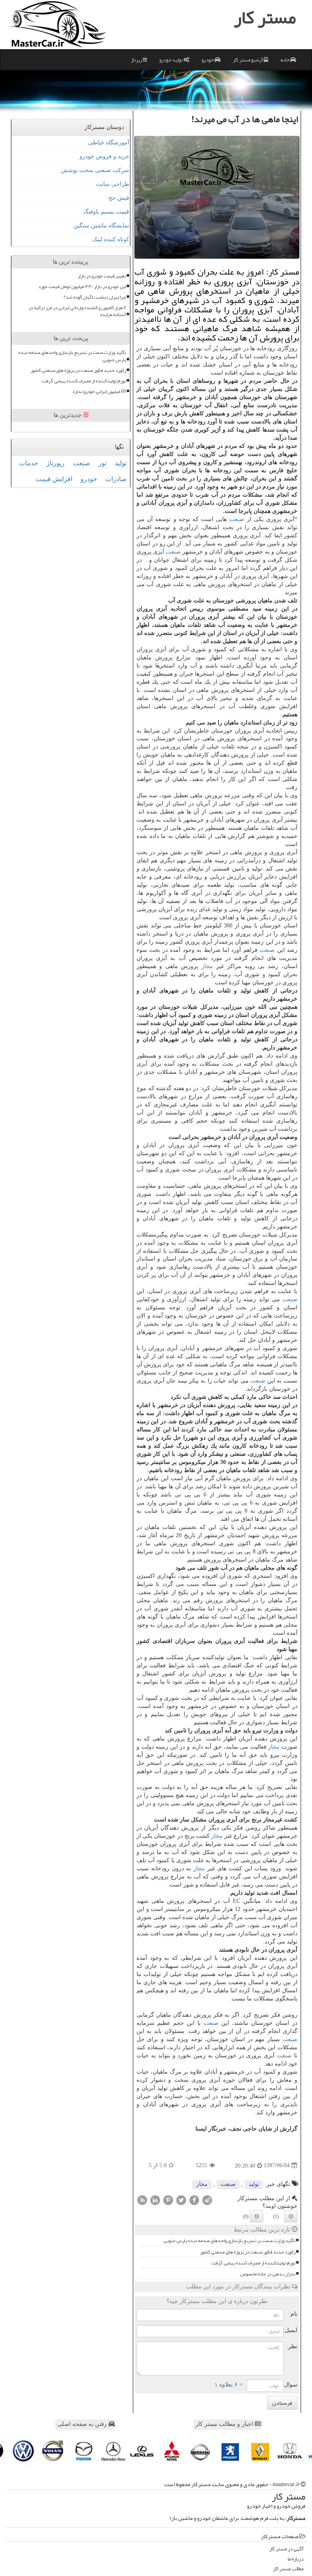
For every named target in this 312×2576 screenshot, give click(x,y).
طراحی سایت (113, 184)
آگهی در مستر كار (286, 2549)
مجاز (207, 966)
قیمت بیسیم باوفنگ (106, 212)
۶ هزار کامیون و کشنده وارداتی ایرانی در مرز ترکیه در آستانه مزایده (77, 311)
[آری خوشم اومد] (291, 2216)
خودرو (208, 60)
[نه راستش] (257, 2216)
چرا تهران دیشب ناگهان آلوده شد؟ (95, 297)
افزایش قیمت (54, 479)
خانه (285, 60)
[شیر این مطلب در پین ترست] (168, 2200)
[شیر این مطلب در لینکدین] (155, 2200)
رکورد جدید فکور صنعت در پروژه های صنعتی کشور (248, 2252)
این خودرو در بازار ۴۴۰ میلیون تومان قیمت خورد (82, 287)
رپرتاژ (137, 60)
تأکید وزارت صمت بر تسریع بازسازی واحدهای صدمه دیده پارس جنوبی (229, 2241)
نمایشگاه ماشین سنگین (101, 226)
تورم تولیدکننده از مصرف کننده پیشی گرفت (253, 2263)
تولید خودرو (171, 60)
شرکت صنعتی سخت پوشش (95, 170)
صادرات (116, 479)
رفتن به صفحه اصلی (83, 2424)
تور (102, 463)
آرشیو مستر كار (248, 60)
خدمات (29, 463)
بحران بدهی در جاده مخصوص (268, 2274)
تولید (254, 2184)
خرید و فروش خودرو (104, 156)
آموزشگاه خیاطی (109, 143)
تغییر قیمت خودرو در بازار (102, 276)
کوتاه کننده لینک (111, 239)
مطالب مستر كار (288, 2569)
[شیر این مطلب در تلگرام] (207, 2200)
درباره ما (296, 2559)
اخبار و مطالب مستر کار (225, 2424)
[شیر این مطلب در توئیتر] (181, 2200)
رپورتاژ (55, 463)
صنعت (237, 519)
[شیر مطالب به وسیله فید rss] (142, 2200)
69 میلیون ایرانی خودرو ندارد (99, 392)
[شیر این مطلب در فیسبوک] (194, 2200)
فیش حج (119, 198)
